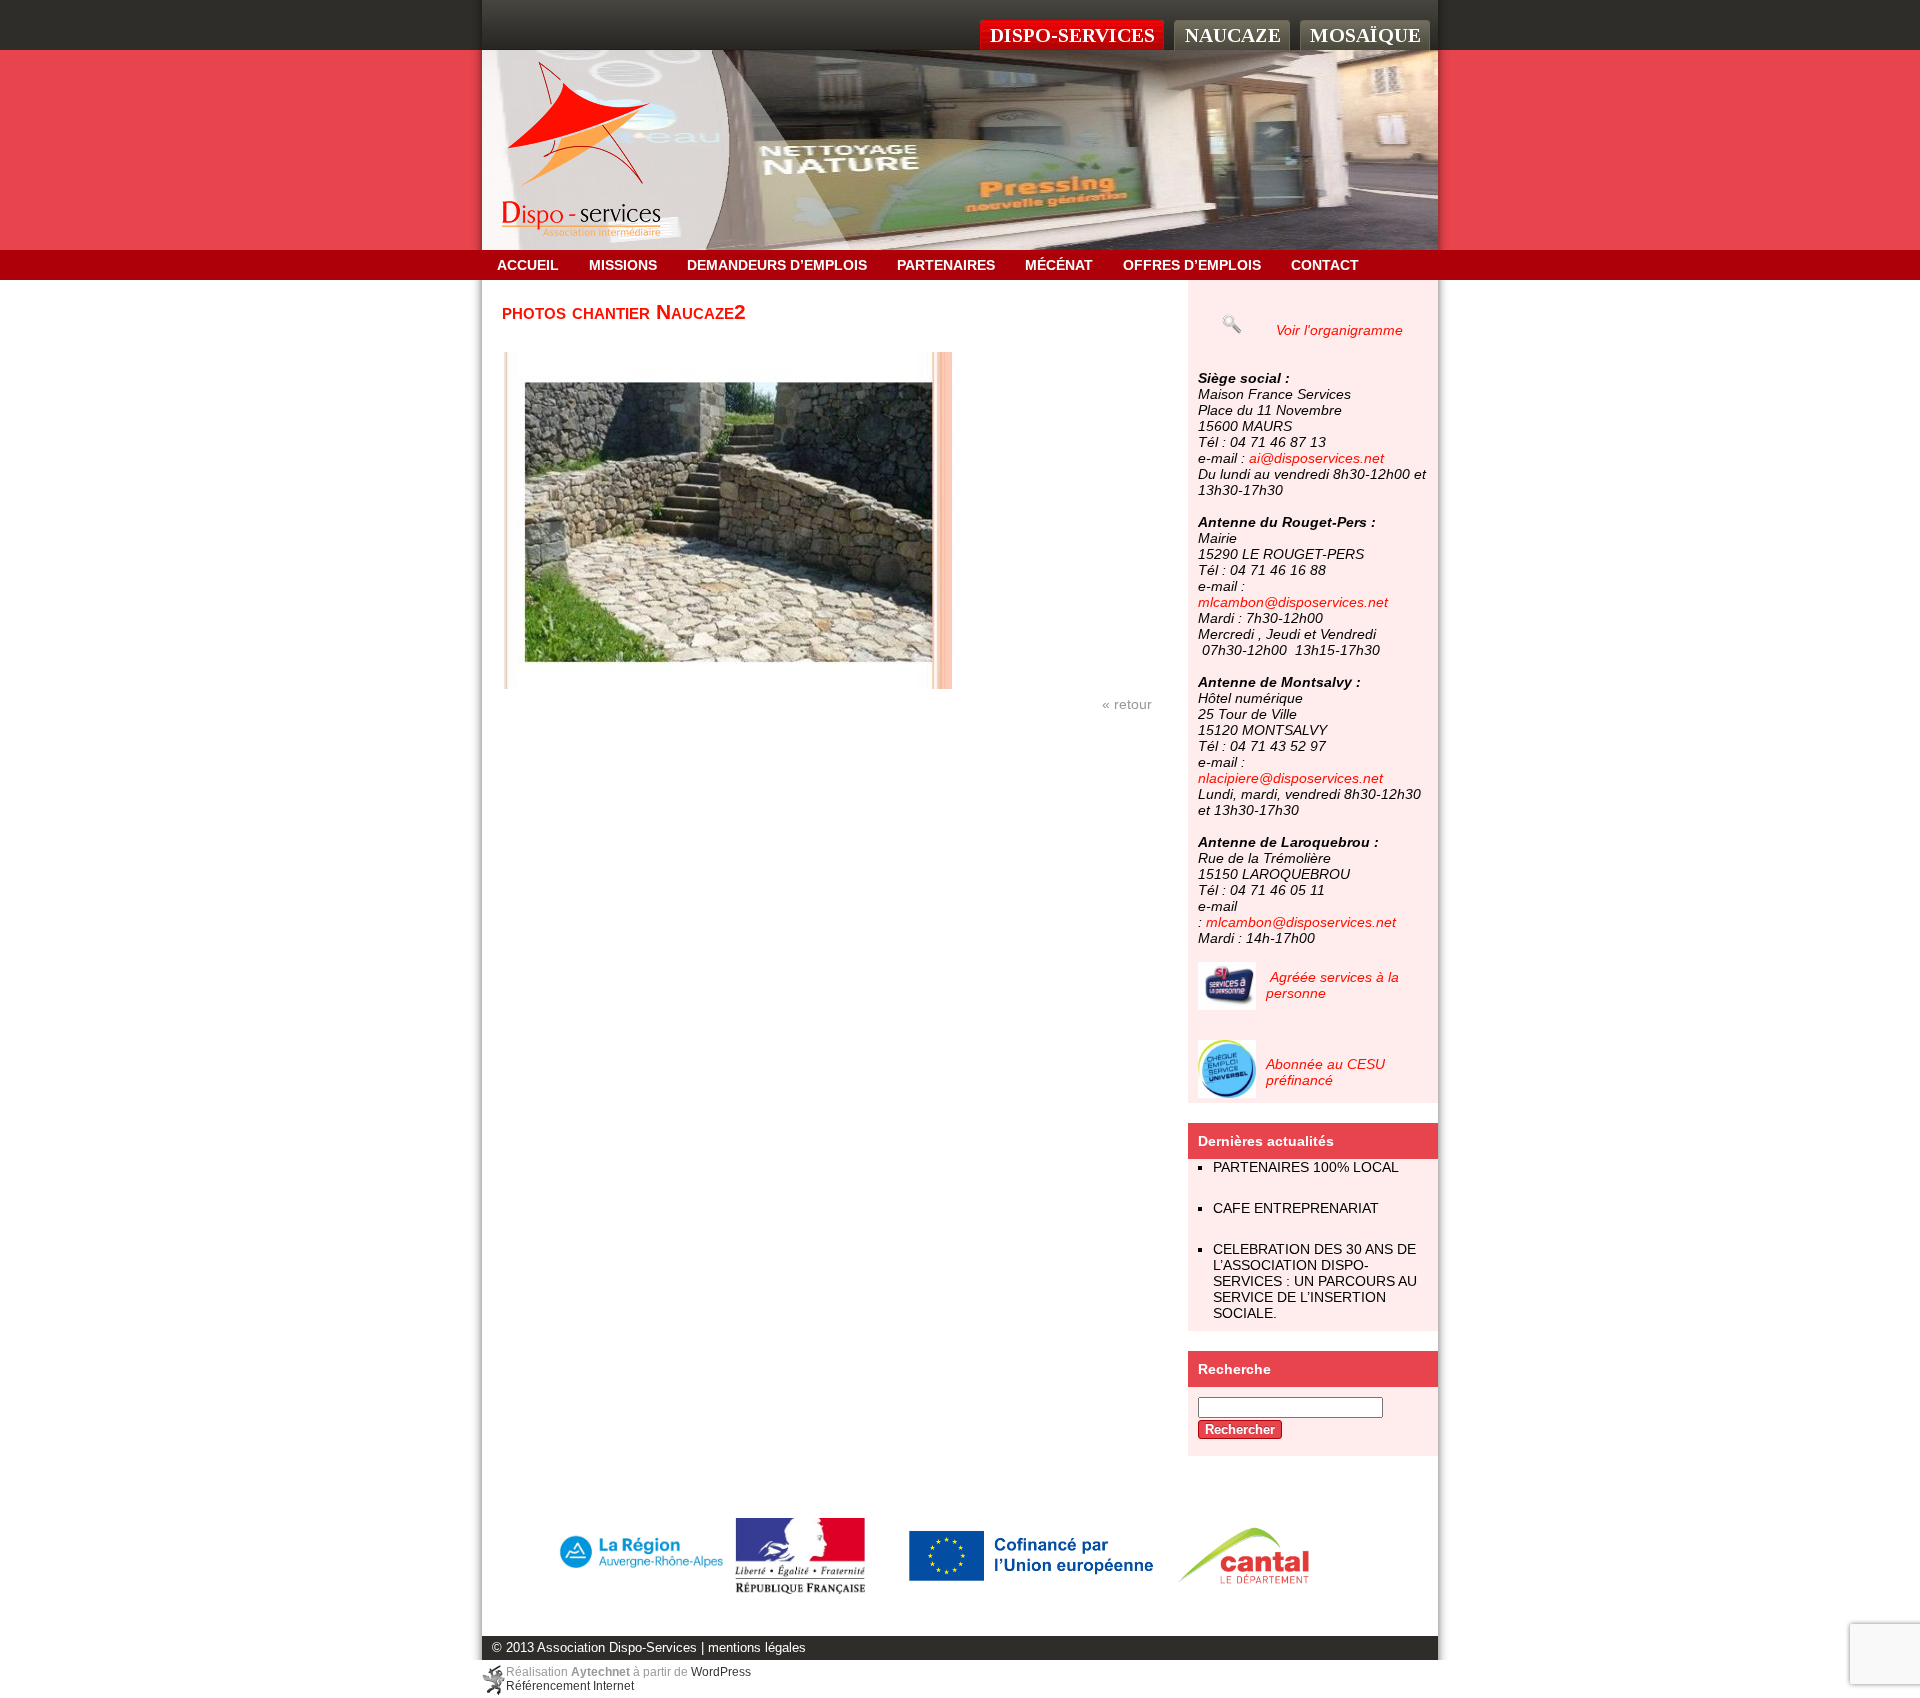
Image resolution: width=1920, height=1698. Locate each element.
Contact (1325, 265)
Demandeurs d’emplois (777, 265)
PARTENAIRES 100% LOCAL (1306, 1167)
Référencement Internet (570, 1686)
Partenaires (946, 265)
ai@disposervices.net (1316, 458)
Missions (623, 265)
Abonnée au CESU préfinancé (1325, 1072)
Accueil (528, 265)
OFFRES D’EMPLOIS (1192, 265)
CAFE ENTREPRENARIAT (1296, 1208)
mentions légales (757, 1648)
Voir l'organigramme (1339, 330)
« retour (1127, 704)
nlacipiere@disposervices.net (1290, 778)
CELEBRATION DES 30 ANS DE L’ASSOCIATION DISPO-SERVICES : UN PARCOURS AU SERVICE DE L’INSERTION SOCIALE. (1315, 1281)
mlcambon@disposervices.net (1293, 602)
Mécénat (1059, 265)
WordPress (721, 1672)
